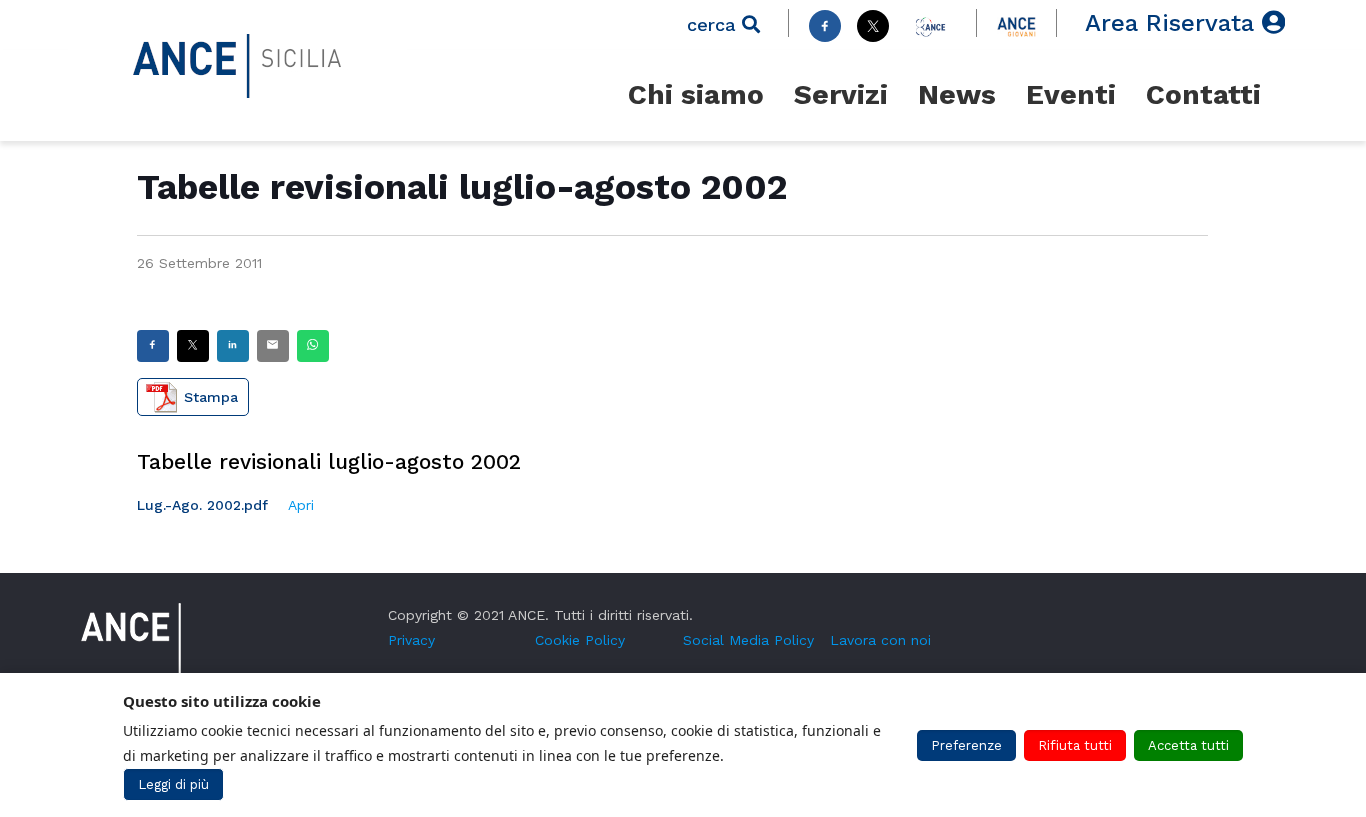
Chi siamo (696, 94)
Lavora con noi (880, 640)
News (957, 94)
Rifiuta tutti (1075, 745)
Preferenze (966, 745)
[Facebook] (825, 26)
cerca (714, 24)
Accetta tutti (1188, 745)
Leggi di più (173, 784)
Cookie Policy (580, 640)
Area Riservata (1173, 23)
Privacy (411, 640)
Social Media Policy (748, 640)
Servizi (841, 94)
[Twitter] (873, 26)
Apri (301, 505)
